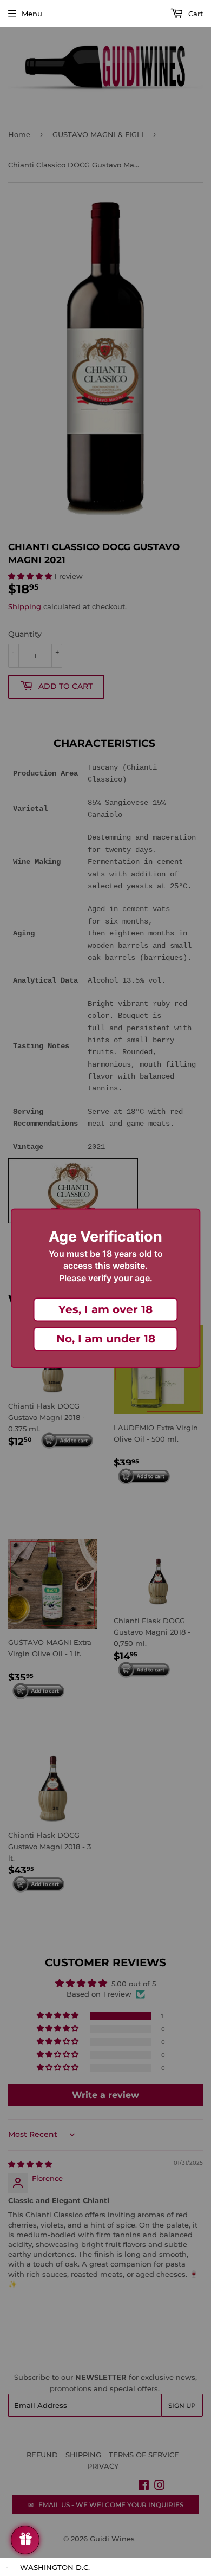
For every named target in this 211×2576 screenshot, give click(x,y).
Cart (194, 14)
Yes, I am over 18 (105, 1309)
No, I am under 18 (106, 1339)
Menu (32, 14)
